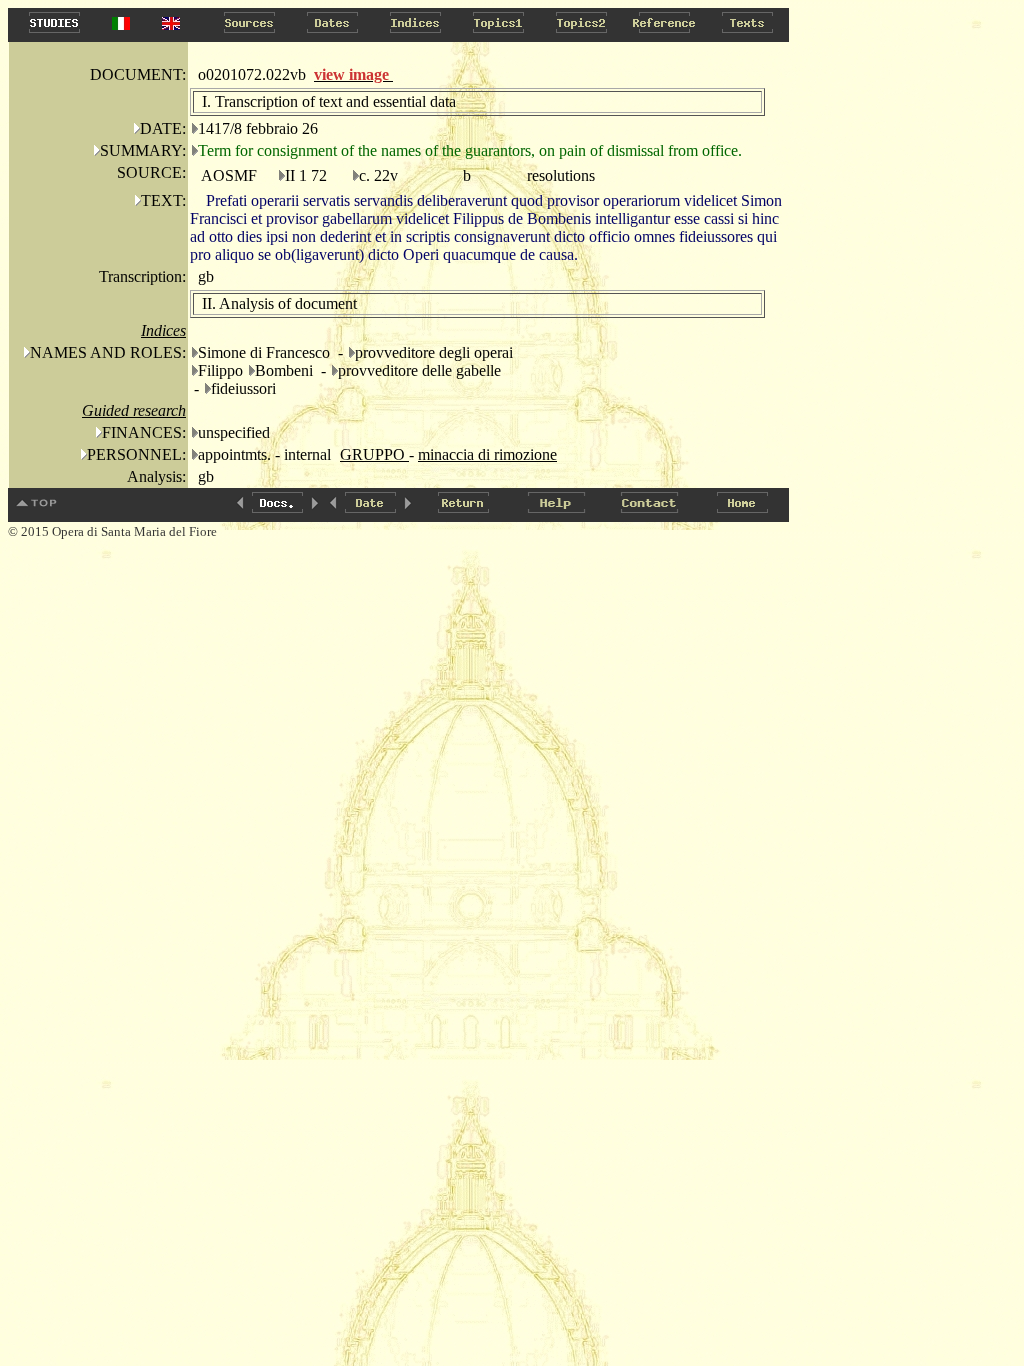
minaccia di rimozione (487, 454)
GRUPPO (374, 454)
